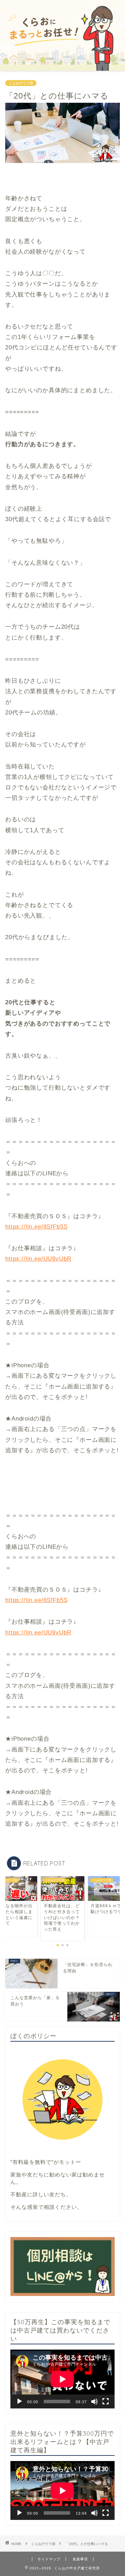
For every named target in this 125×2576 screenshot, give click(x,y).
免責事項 (80, 2559)
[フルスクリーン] (106, 2401)
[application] (62, 2379)
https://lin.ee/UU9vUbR (38, 1259)
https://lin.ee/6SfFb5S (36, 1227)
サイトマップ (49, 2559)
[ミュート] (94, 2401)
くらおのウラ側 (21, 83)
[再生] (19, 2401)
